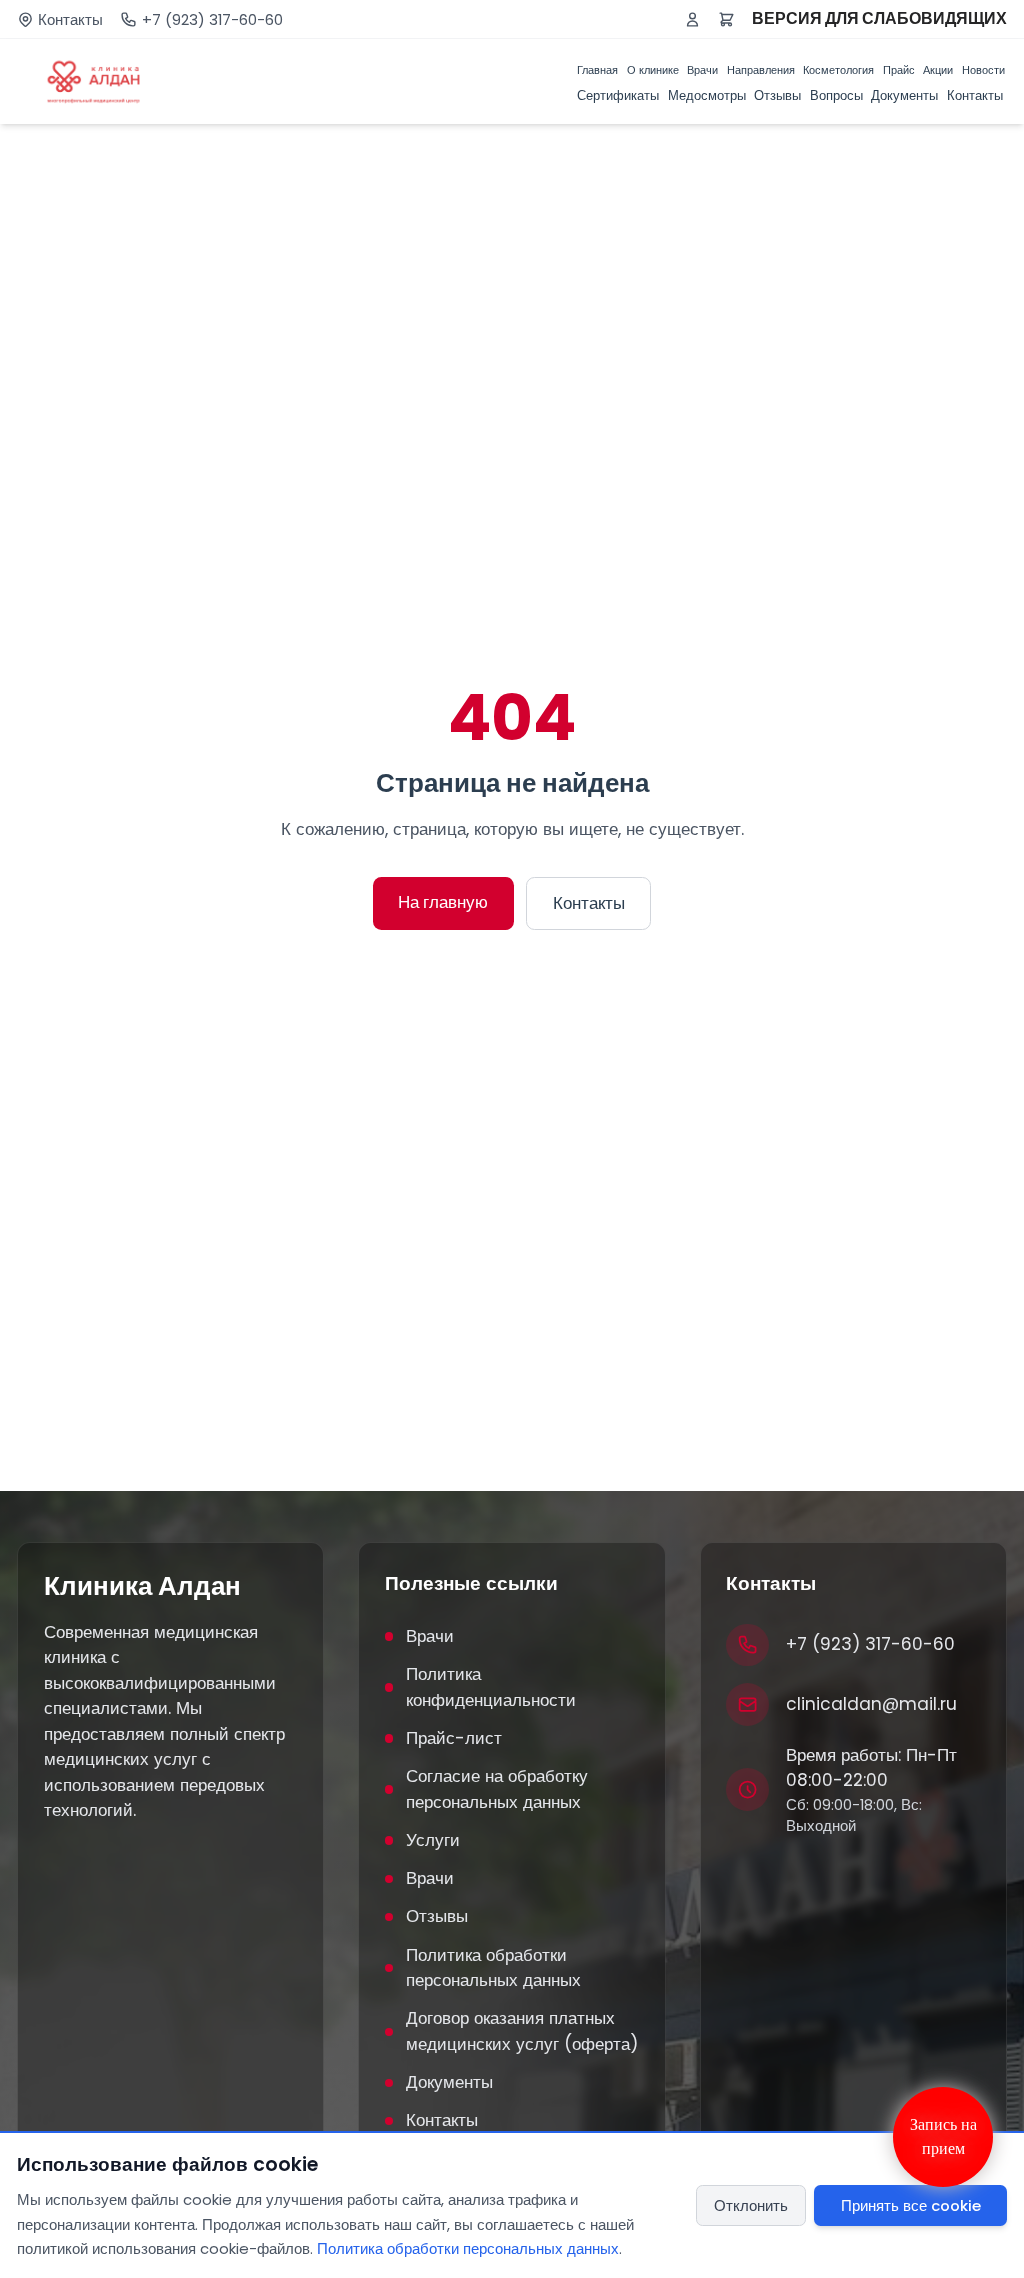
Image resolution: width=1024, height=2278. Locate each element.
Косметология (838, 70)
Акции (938, 70)
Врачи (702, 70)
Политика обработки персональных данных (493, 1968)
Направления (761, 70)
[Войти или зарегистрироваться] (692, 19)
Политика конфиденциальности (491, 1687)
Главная (597, 70)
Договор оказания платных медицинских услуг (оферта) (522, 2031)
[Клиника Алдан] (93, 81)
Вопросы (836, 95)
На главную (443, 902)
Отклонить (751, 2205)
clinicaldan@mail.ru (871, 1704)
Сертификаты (618, 95)
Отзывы (777, 95)
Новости (983, 70)
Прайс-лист (454, 1738)
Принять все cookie (911, 2205)
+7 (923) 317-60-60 (212, 19)
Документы (904, 95)
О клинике (653, 70)
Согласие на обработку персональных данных (497, 1789)
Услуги (433, 1840)
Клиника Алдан (142, 1586)
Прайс (899, 70)
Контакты (70, 19)
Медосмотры (707, 95)
